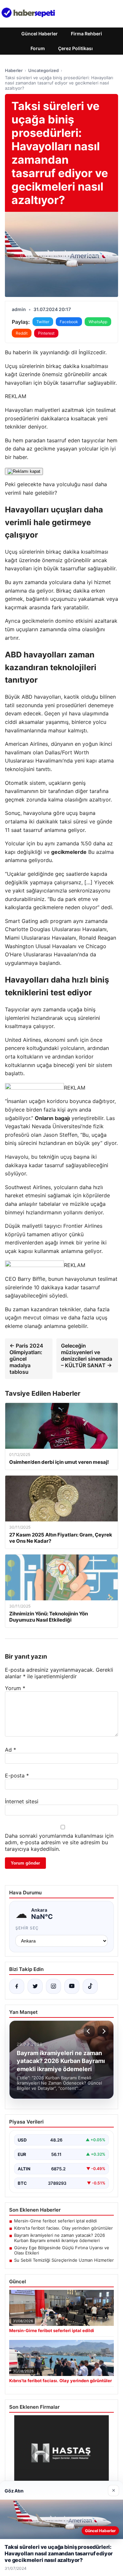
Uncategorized (43, 70)
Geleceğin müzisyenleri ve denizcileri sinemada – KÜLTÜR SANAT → (87, 1355)
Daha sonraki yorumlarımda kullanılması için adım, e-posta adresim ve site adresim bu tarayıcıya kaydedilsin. (59, 1842)
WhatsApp (98, 322)
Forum (38, 48)
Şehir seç (27, 1928)
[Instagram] (53, 1986)
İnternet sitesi (22, 1801)
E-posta (17, 1776)
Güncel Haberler (40, 34)
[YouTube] (72, 1986)
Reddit (22, 333)
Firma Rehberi (86, 34)
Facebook (69, 322)
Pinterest (46, 333)
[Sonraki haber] (103, 2031)
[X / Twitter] (35, 1986)
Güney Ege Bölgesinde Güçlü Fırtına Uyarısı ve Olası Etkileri (62, 2250)
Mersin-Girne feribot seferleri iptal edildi (55, 2221)
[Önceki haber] (89, 2031)
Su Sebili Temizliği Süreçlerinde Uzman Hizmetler (64, 2260)
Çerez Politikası (75, 48)
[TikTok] (90, 1986)
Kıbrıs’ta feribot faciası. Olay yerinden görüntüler (63, 2228)
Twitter (43, 322)
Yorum (15, 1688)
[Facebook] (17, 1986)
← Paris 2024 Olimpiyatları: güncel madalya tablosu (26, 1359)
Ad (10, 1750)
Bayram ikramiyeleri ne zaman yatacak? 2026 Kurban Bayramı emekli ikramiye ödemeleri (60, 2238)
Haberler (14, 70)
